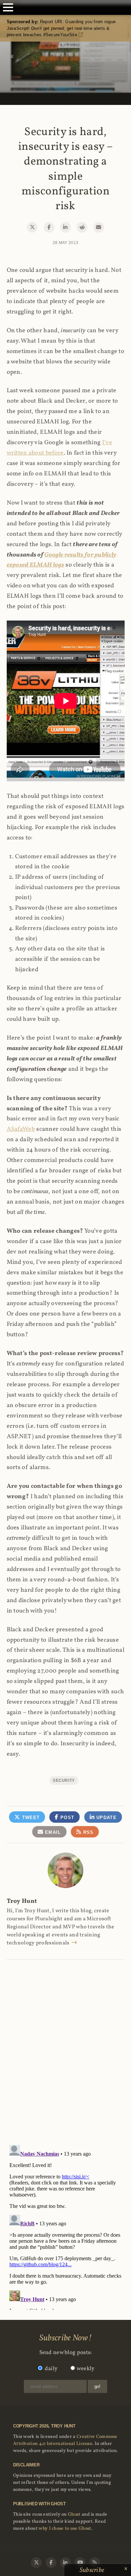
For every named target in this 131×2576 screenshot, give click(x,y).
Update (106, 1818)
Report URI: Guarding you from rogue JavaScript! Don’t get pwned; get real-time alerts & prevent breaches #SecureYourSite (61, 28)
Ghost (74, 2514)
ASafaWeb (21, 1129)
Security (64, 1780)
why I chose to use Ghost (65, 2529)
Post (67, 1818)
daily (51, 2369)
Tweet (30, 1818)
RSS (87, 1832)
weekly (86, 2369)
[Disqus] (66, 2045)
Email (52, 1832)
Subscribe (93, 2570)
